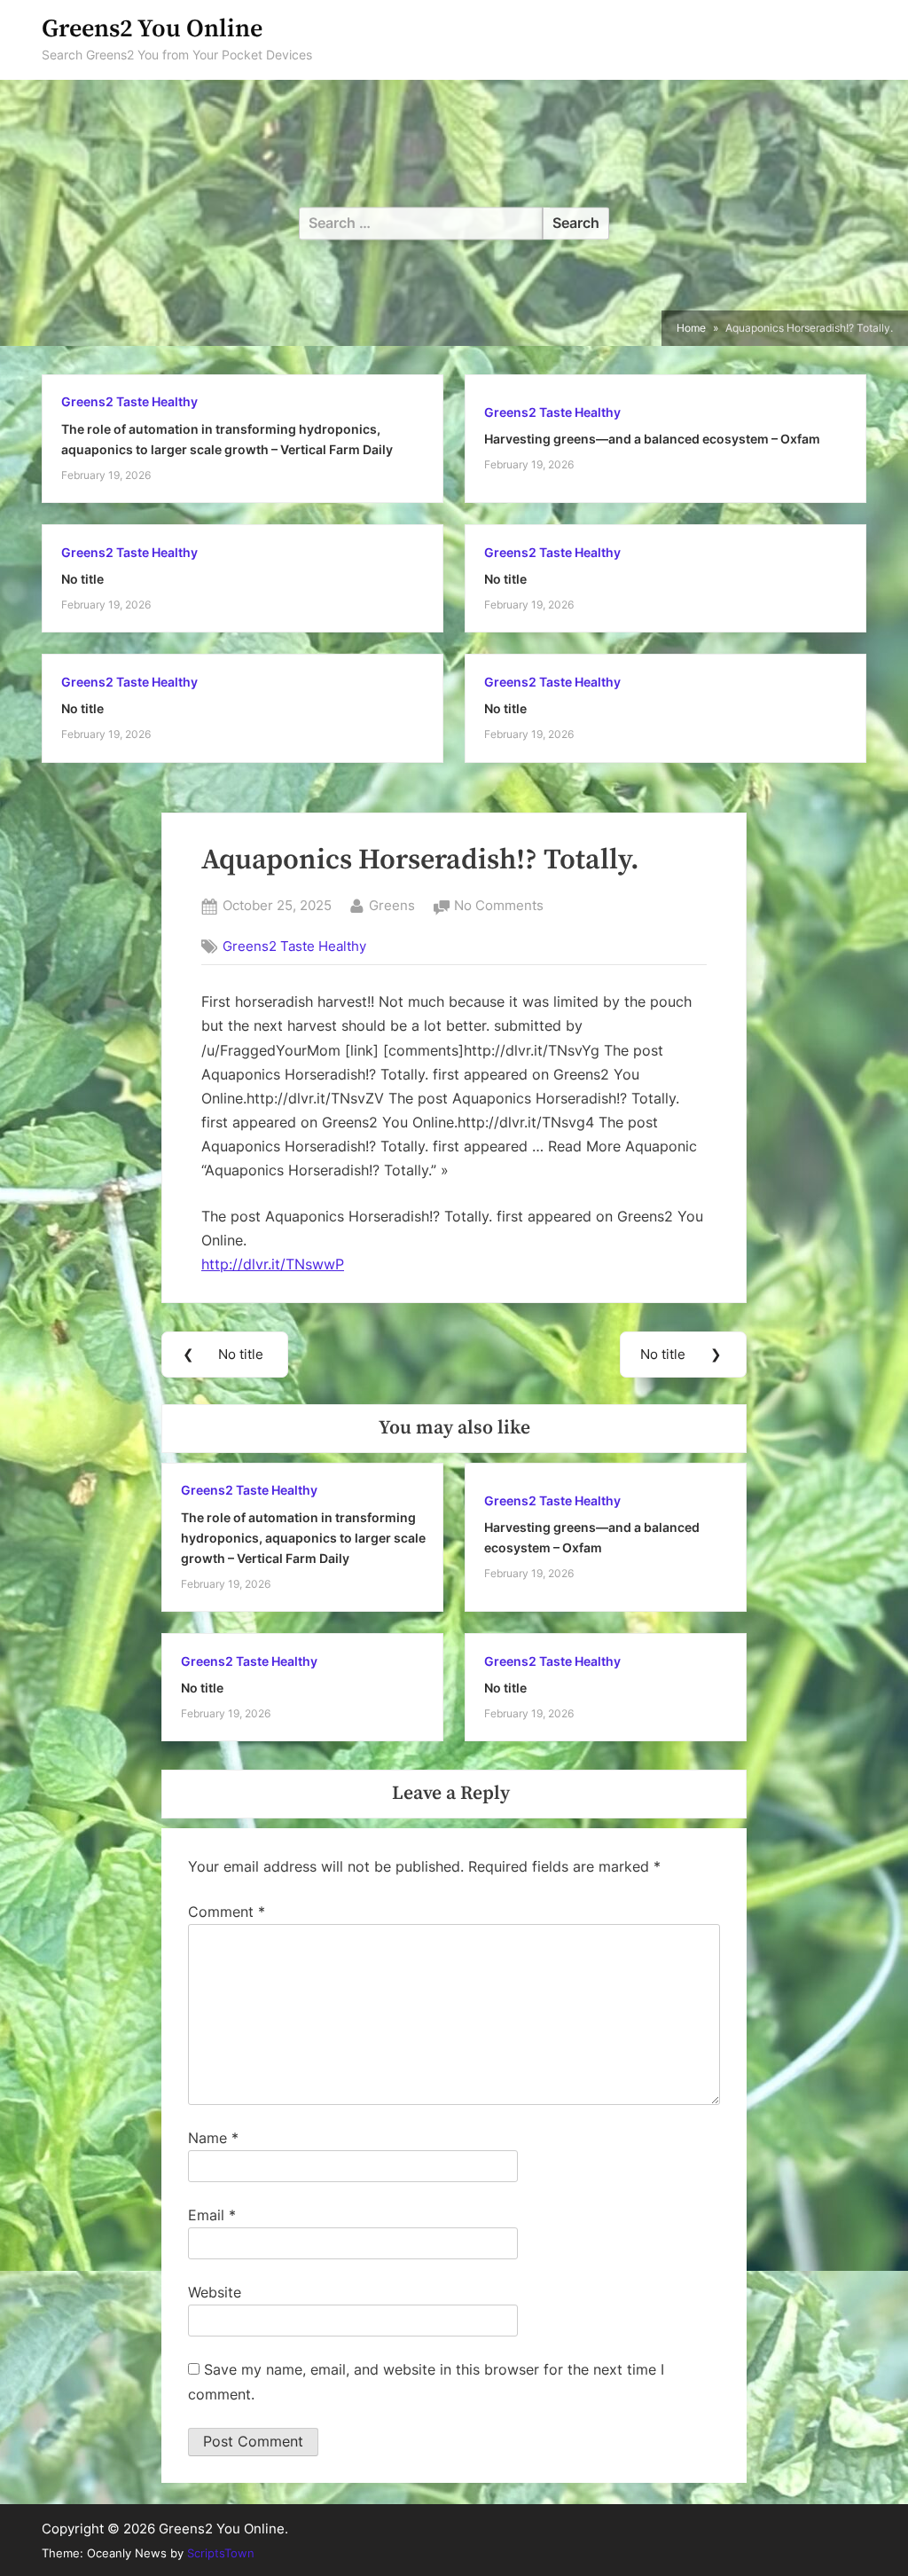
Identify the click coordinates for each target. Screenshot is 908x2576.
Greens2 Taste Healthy (129, 402)
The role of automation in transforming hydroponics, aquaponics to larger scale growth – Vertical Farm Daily (303, 1538)
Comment (227, 1912)
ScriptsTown (221, 2553)
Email (212, 2215)
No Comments (499, 907)
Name (213, 2138)
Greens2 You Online (152, 29)
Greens (392, 905)
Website (215, 2292)
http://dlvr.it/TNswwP (273, 1264)
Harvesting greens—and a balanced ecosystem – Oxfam (652, 439)
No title (82, 579)
